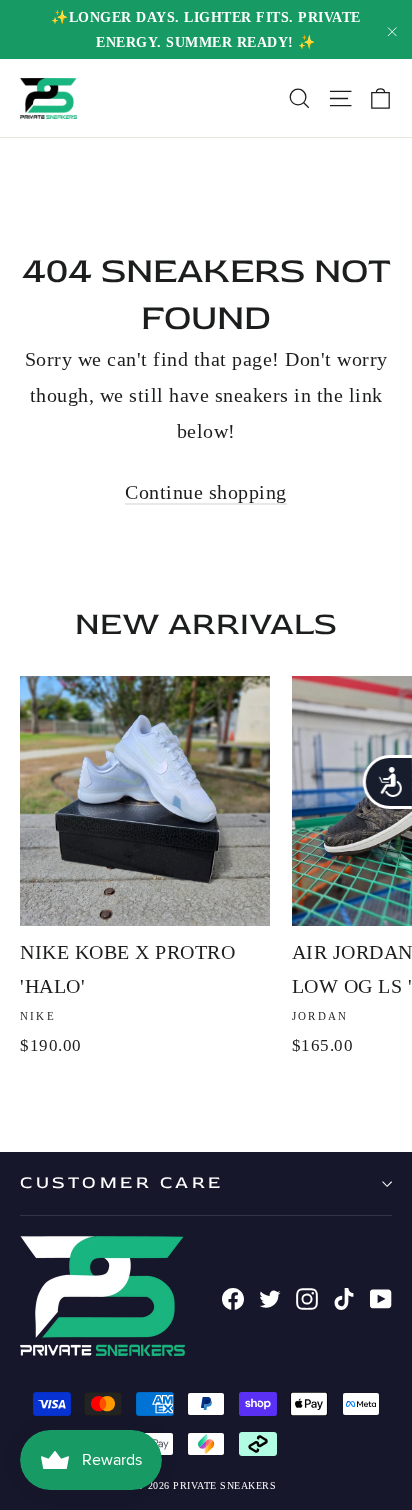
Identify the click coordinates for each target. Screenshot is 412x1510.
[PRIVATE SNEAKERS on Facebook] (233, 1296)
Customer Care (122, 1182)
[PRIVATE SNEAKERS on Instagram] (307, 1296)
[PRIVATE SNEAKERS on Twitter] (270, 1296)
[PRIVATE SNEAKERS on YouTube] (381, 1296)
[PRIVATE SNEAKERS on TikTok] (344, 1296)
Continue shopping (206, 492)
